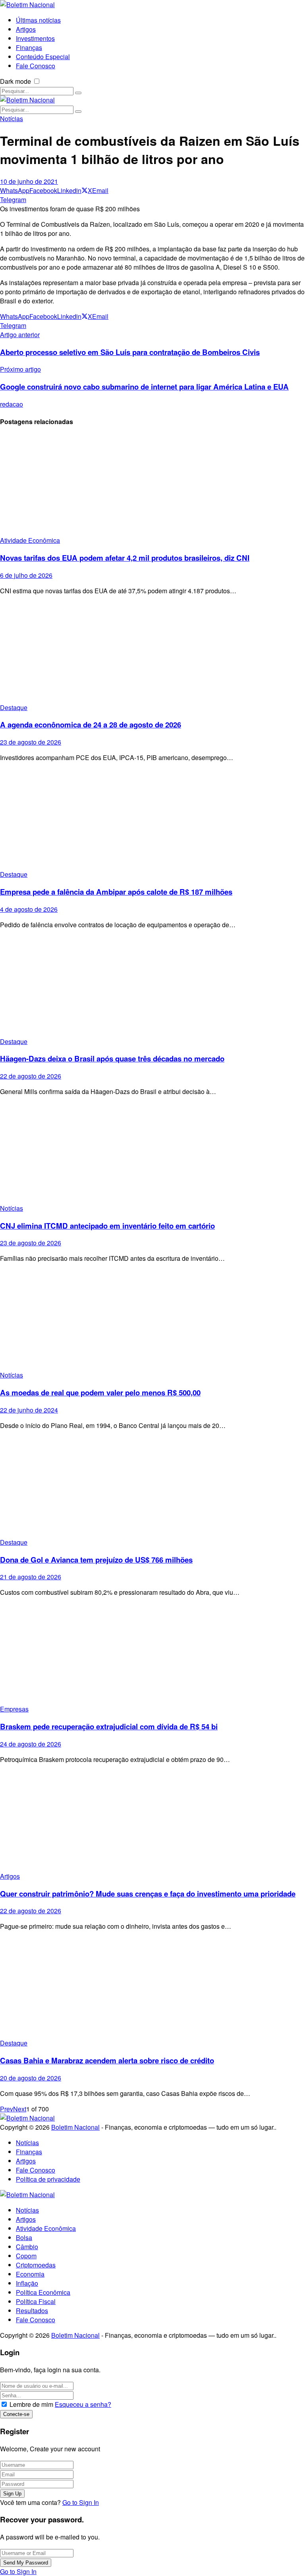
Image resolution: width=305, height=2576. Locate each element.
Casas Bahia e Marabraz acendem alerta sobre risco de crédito (107, 2060)
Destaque (14, 707)
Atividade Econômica (30, 540)
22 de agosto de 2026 (31, 1076)
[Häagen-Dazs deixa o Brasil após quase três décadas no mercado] (152, 986)
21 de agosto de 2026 (31, 1577)
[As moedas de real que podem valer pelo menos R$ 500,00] (152, 1320)
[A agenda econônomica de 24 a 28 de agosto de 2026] (152, 652)
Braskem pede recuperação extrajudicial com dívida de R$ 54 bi (109, 1726)
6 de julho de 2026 (26, 575)
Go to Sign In (81, 2502)
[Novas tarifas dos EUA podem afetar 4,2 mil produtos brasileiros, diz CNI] (152, 485)
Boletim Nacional (75, 2127)
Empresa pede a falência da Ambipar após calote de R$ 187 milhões (116, 892)
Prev (7, 2109)
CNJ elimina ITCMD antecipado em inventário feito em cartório (107, 1226)
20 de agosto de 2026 (31, 2078)
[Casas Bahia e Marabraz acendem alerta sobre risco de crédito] (152, 1988)
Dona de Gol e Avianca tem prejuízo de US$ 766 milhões (96, 1560)
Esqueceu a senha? (83, 2404)
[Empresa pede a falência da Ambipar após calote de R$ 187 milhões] (152, 819)
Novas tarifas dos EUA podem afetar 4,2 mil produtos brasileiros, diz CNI (125, 558)
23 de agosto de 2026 (31, 742)
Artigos (10, 1876)
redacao (12, 404)
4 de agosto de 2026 (29, 909)
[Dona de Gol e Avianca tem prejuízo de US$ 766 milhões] (152, 1487)
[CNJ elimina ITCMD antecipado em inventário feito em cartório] (152, 1153)
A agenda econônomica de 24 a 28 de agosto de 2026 (91, 725)
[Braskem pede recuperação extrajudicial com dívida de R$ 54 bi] (152, 1654)
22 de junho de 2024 (29, 1410)
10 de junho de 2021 (29, 181)
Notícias (12, 119)
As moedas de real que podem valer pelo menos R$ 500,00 (100, 1392)
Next (20, 2109)
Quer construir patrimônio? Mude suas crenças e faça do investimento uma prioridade (148, 1894)
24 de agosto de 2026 (31, 1744)
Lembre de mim (31, 2404)
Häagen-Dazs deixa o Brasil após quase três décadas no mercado (112, 1058)
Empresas (14, 1709)
